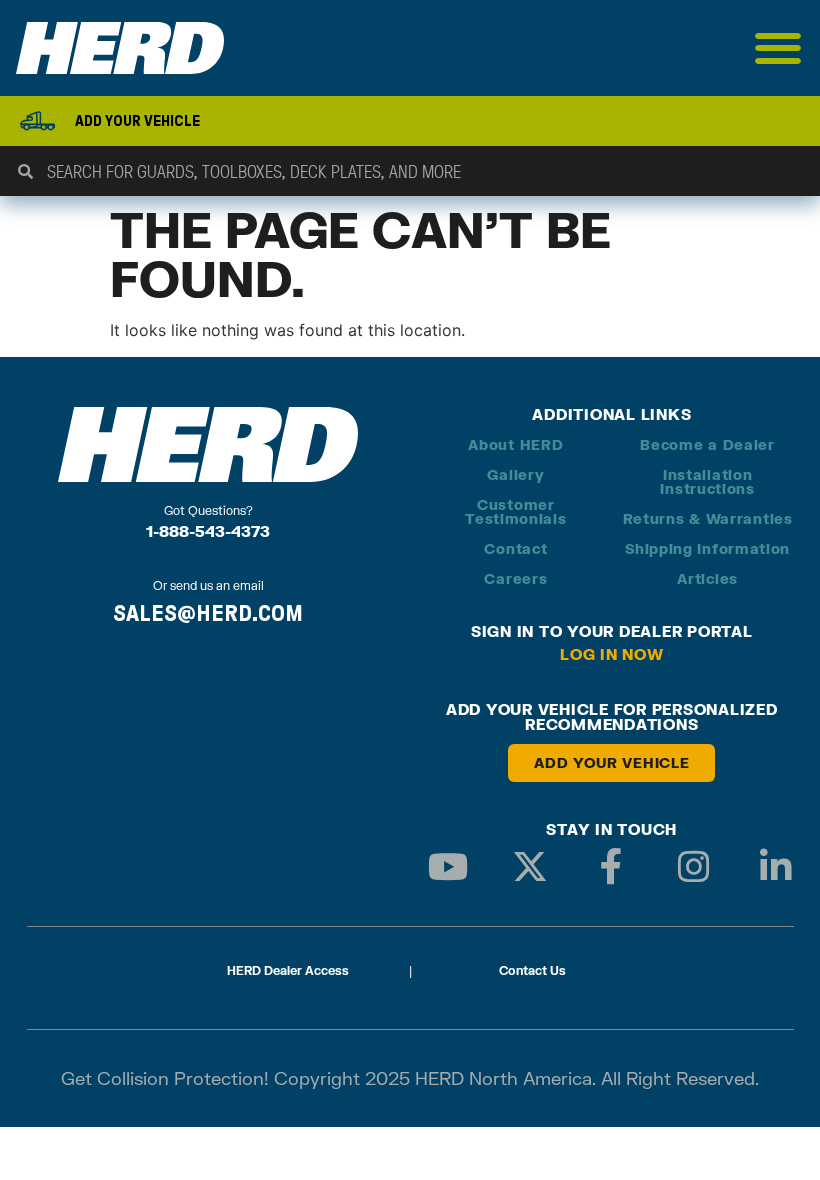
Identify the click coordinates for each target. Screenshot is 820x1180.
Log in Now (612, 654)
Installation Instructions (707, 481)
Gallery (515, 474)
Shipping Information (707, 548)
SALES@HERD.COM (208, 613)
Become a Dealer (707, 444)
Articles (707, 578)
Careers (515, 578)
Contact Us (532, 970)
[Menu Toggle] (778, 48)
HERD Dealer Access (288, 970)
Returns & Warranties (708, 518)
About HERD (515, 444)
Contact (515, 548)
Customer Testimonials (515, 511)
